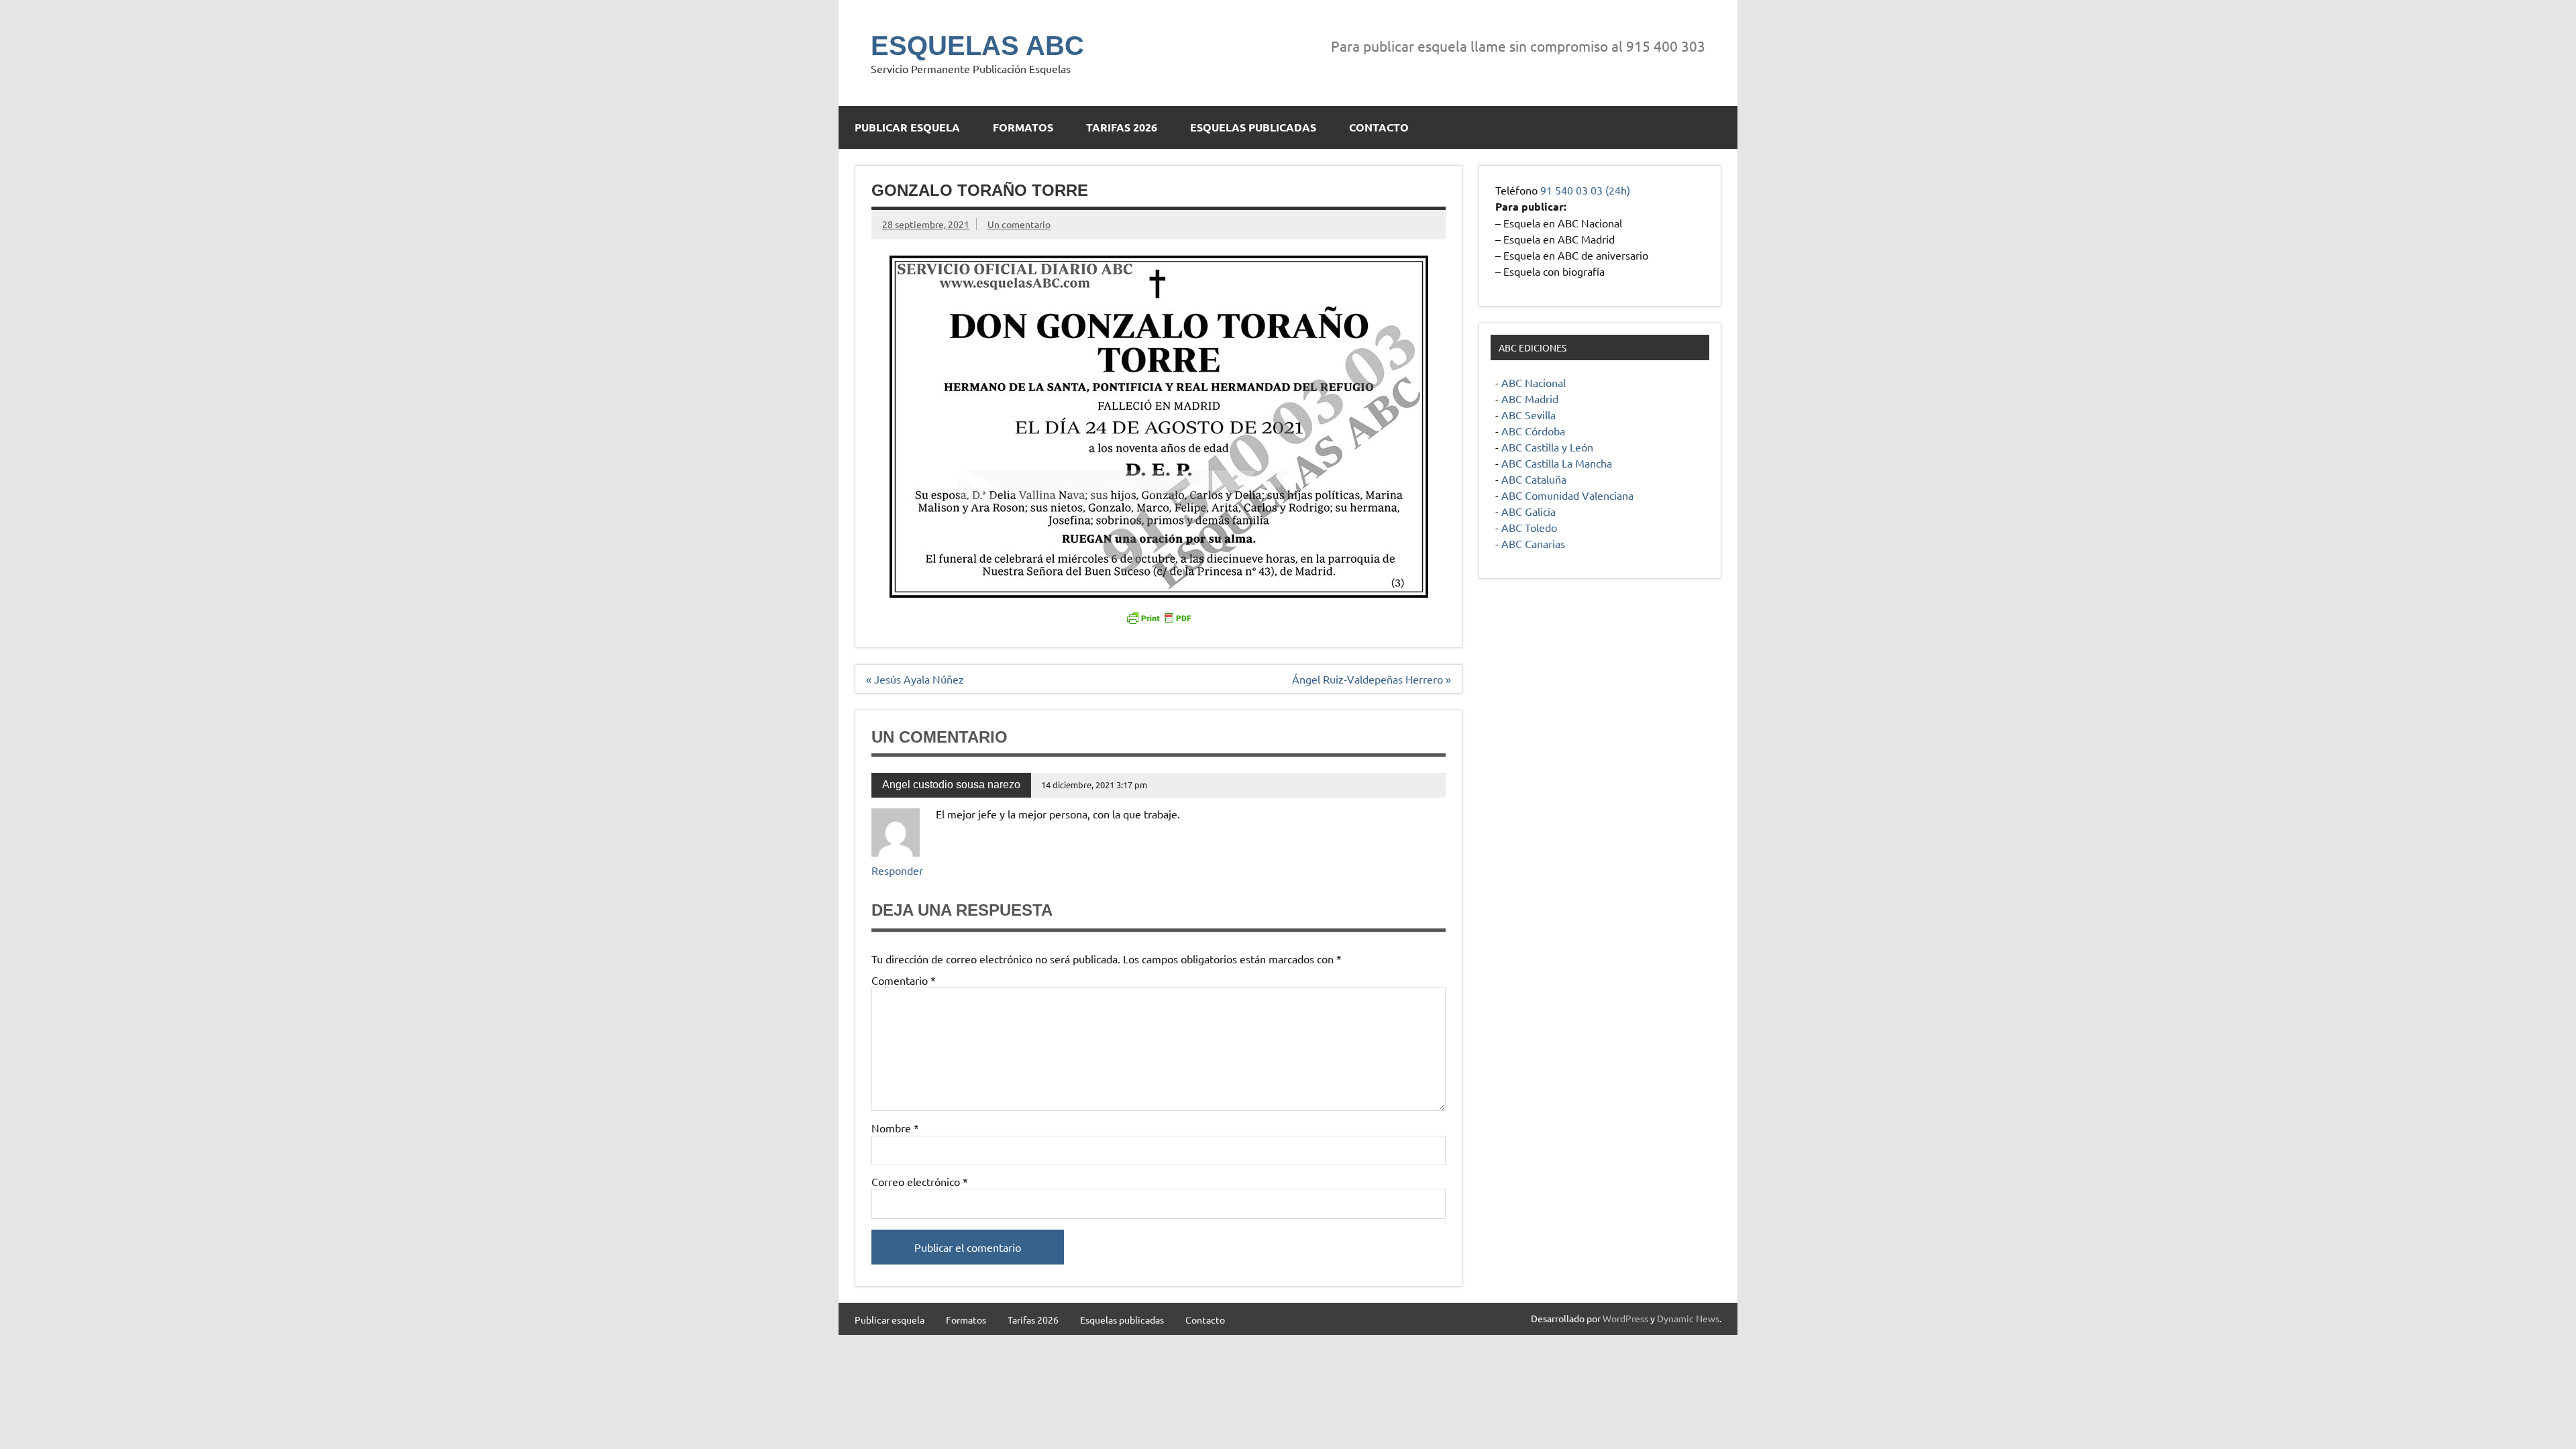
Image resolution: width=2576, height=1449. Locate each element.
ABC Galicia (1528, 511)
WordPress (1625, 1318)
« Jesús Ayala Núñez (915, 679)
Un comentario (1019, 224)
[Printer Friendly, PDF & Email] (1159, 617)
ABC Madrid (1530, 398)
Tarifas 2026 (1122, 127)
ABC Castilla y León (1547, 447)
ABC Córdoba (1533, 431)
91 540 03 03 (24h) (1585, 190)
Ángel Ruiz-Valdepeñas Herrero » (1372, 679)
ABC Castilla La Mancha (1557, 463)
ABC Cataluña (1534, 479)
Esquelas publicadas (1253, 127)
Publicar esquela (907, 127)
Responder (897, 870)
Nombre (895, 1128)
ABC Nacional (1534, 382)
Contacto (1379, 127)
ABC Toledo (1529, 527)
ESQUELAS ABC (977, 46)
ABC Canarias (1533, 543)
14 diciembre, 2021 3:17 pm (1094, 785)
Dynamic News (1688, 1318)
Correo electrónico (920, 1181)
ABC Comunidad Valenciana (1567, 495)
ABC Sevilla (1528, 415)
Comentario (904, 980)
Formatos (1023, 127)
